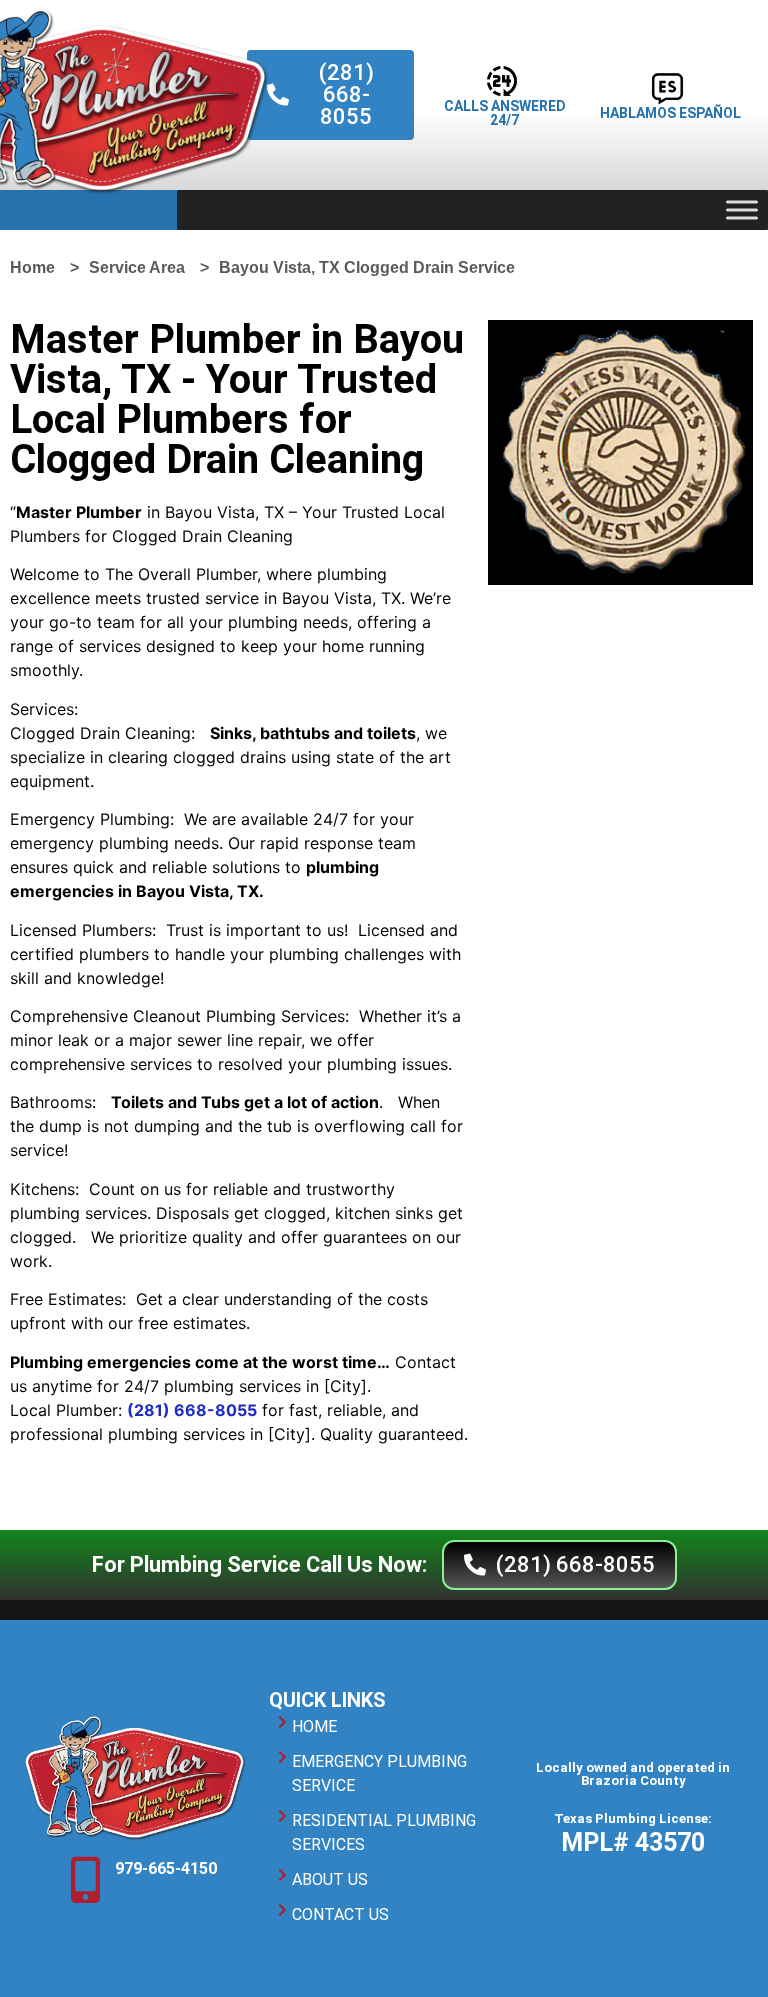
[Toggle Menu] (742, 209)
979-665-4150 (166, 1868)
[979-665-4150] (85, 1880)
